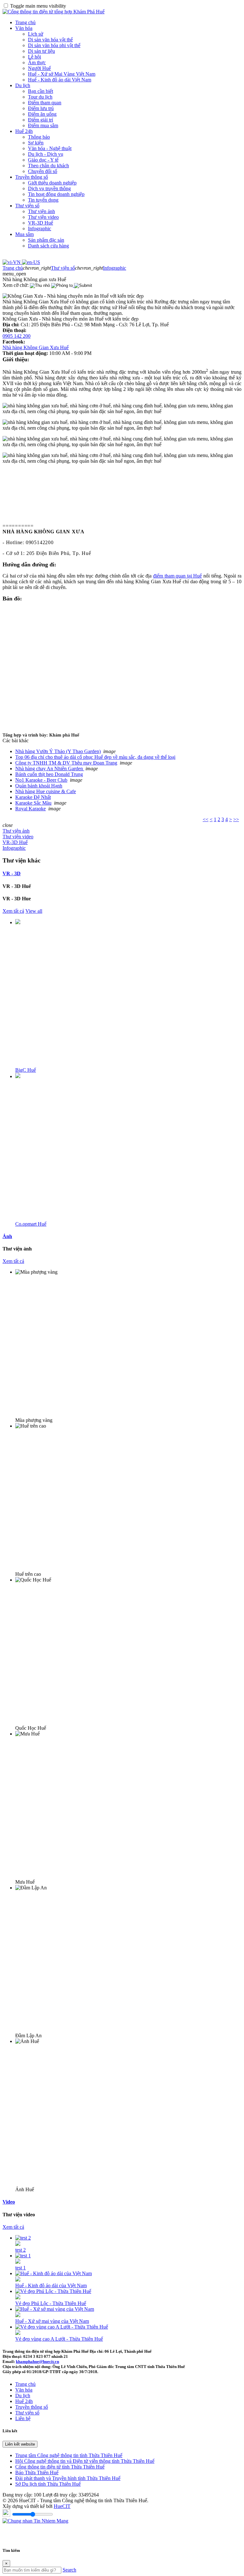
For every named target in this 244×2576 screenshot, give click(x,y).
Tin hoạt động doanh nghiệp (56, 194)
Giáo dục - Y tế (43, 160)
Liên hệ (23, 2418)
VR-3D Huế (41, 223)
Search (69, 2570)
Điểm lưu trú (41, 108)
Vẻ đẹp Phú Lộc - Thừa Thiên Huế (51, 2303)
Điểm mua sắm (43, 125)
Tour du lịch (40, 97)
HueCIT (62, 2506)
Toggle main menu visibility (38, 6)
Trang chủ (25, 22)
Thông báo (39, 137)
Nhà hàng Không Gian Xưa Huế (36, 347)
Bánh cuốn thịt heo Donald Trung (49, 774)
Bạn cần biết (41, 91)
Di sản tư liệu (41, 51)
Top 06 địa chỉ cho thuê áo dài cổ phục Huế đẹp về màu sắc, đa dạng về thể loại (95, 757)
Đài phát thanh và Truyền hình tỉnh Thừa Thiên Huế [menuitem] (68, 2478)
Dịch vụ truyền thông (49, 188)
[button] (14, 274)
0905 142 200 (17, 336)
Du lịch (23, 85)
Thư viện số (27, 206)
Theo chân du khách (48, 166)
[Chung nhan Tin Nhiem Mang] (35, 2521)
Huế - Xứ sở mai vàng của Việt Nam (52, 2321)
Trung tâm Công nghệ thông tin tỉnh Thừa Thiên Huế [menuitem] (69, 2455)
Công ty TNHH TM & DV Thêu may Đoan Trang (66, 763)
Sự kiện (36, 143)
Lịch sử (36, 34)
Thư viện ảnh (41, 211)
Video (9, 2202)
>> (236, 819)
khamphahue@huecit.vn (37, 2361)
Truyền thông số (32, 177)
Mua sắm (24, 234)
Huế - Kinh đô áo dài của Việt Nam (51, 2285)
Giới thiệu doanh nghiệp (52, 183)
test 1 (20, 2268)
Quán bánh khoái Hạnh (39, 786)
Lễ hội (34, 57)
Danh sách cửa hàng (48, 246)
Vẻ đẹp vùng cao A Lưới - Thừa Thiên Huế (59, 2339)
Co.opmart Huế (31, 1224)
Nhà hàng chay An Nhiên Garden (50, 769)
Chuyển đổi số (43, 171)
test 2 (20, 2250)
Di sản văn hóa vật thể (50, 40)
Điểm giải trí (41, 120)
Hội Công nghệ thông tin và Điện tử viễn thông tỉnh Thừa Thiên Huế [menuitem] (85, 2461)
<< (206, 819)
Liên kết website (20, 2444)
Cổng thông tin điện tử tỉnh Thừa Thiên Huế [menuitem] (60, 2467)
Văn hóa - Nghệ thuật (50, 148)
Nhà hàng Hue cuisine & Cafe (46, 791)
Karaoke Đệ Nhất (33, 797)
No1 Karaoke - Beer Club (41, 780)
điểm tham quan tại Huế (178, 576)
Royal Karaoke (30, 809)
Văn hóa (24, 28)
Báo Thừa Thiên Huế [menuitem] (37, 2472)
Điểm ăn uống (42, 114)
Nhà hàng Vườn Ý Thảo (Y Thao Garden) (58, 751)
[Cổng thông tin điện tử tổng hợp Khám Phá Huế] (54, 12)
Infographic (40, 229)
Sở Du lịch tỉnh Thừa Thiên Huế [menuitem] (48, 2484)
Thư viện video (43, 217)
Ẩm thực (37, 62)
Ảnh (7, 1236)
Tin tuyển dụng (43, 200)
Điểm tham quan (45, 103)
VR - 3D (12, 873)
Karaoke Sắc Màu (33, 803)
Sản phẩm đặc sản (46, 240)
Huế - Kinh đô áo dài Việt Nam (60, 80)
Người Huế (39, 68)
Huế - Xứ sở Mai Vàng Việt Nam (62, 74)
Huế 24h (24, 131)
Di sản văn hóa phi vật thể (54, 45)
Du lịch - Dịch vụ (46, 154)
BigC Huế (26, 1070)
